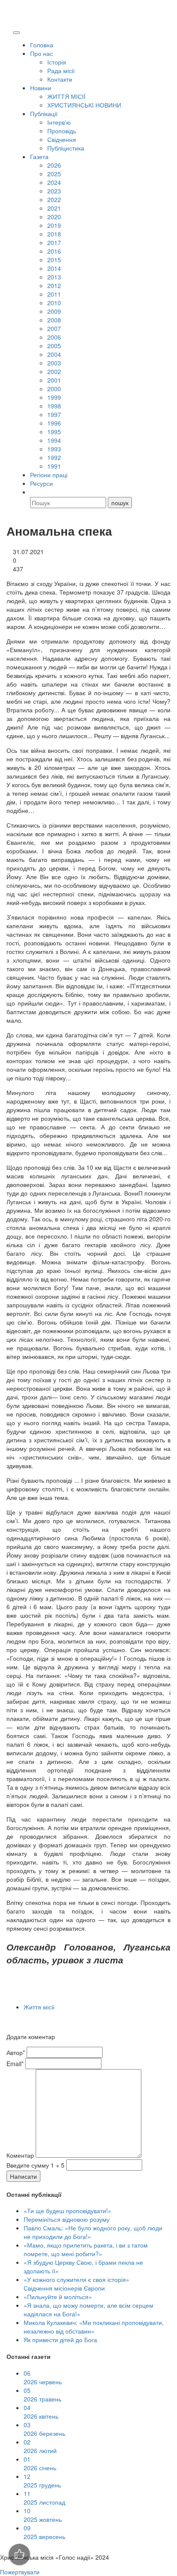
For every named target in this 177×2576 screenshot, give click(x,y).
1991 (54, 466)
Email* (15, 2064)
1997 (54, 414)
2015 (54, 260)
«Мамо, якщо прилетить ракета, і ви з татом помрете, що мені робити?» (86, 2249)
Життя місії (39, 2007)
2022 (54, 199)
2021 (54, 208)
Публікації (44, 113)
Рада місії (61, 71)
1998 (54, 406)
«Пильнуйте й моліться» (58, 2297)
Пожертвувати (20, 2572)
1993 (54, 449)
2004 (54, 354)
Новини (41, 88)
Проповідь (62, 131)
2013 (54, 277)
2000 (54, 389)
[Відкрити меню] (16, 33)
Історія (57, 62)
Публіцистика (66, 148)
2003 (54, 363)
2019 (54, 225)
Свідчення (62, 139)
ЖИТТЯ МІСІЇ (66, 96)
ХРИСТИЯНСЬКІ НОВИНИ (84, 105)
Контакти (60, 79)
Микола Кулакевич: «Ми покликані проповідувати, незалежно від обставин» (94, 2327)
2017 (54, 242)
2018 (54, 234)
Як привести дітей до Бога (60, 2340)
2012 (54, 285)
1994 (54, 440)
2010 (54, 303)
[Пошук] (34, 492)
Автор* (16, 2052)
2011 (54, 294)
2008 (54, 320)
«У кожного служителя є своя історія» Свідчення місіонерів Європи (76, 2284)
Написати (23, 2176)
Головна (42, 45)
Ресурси (41, 483)
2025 (54, 174)
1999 (54, 397)
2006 (54, 337)
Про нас (41, 53)
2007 (54, 328)
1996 (54, 423)
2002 (54, 371)
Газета (39, 156)
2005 (54, 346)
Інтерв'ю (59, 122)
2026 (54, 165)
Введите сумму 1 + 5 (35, 2165)
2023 (54, 191)
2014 (54, 268)
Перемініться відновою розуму (67, 2219)
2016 (54, 251)
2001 (54, 380)
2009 (54, 311)
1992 (54, 457)
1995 (54, 432)
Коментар (20, 2155)
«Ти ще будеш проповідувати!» (67, 2211)
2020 (54, 217)
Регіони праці (49, 475)
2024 (54, 182)
